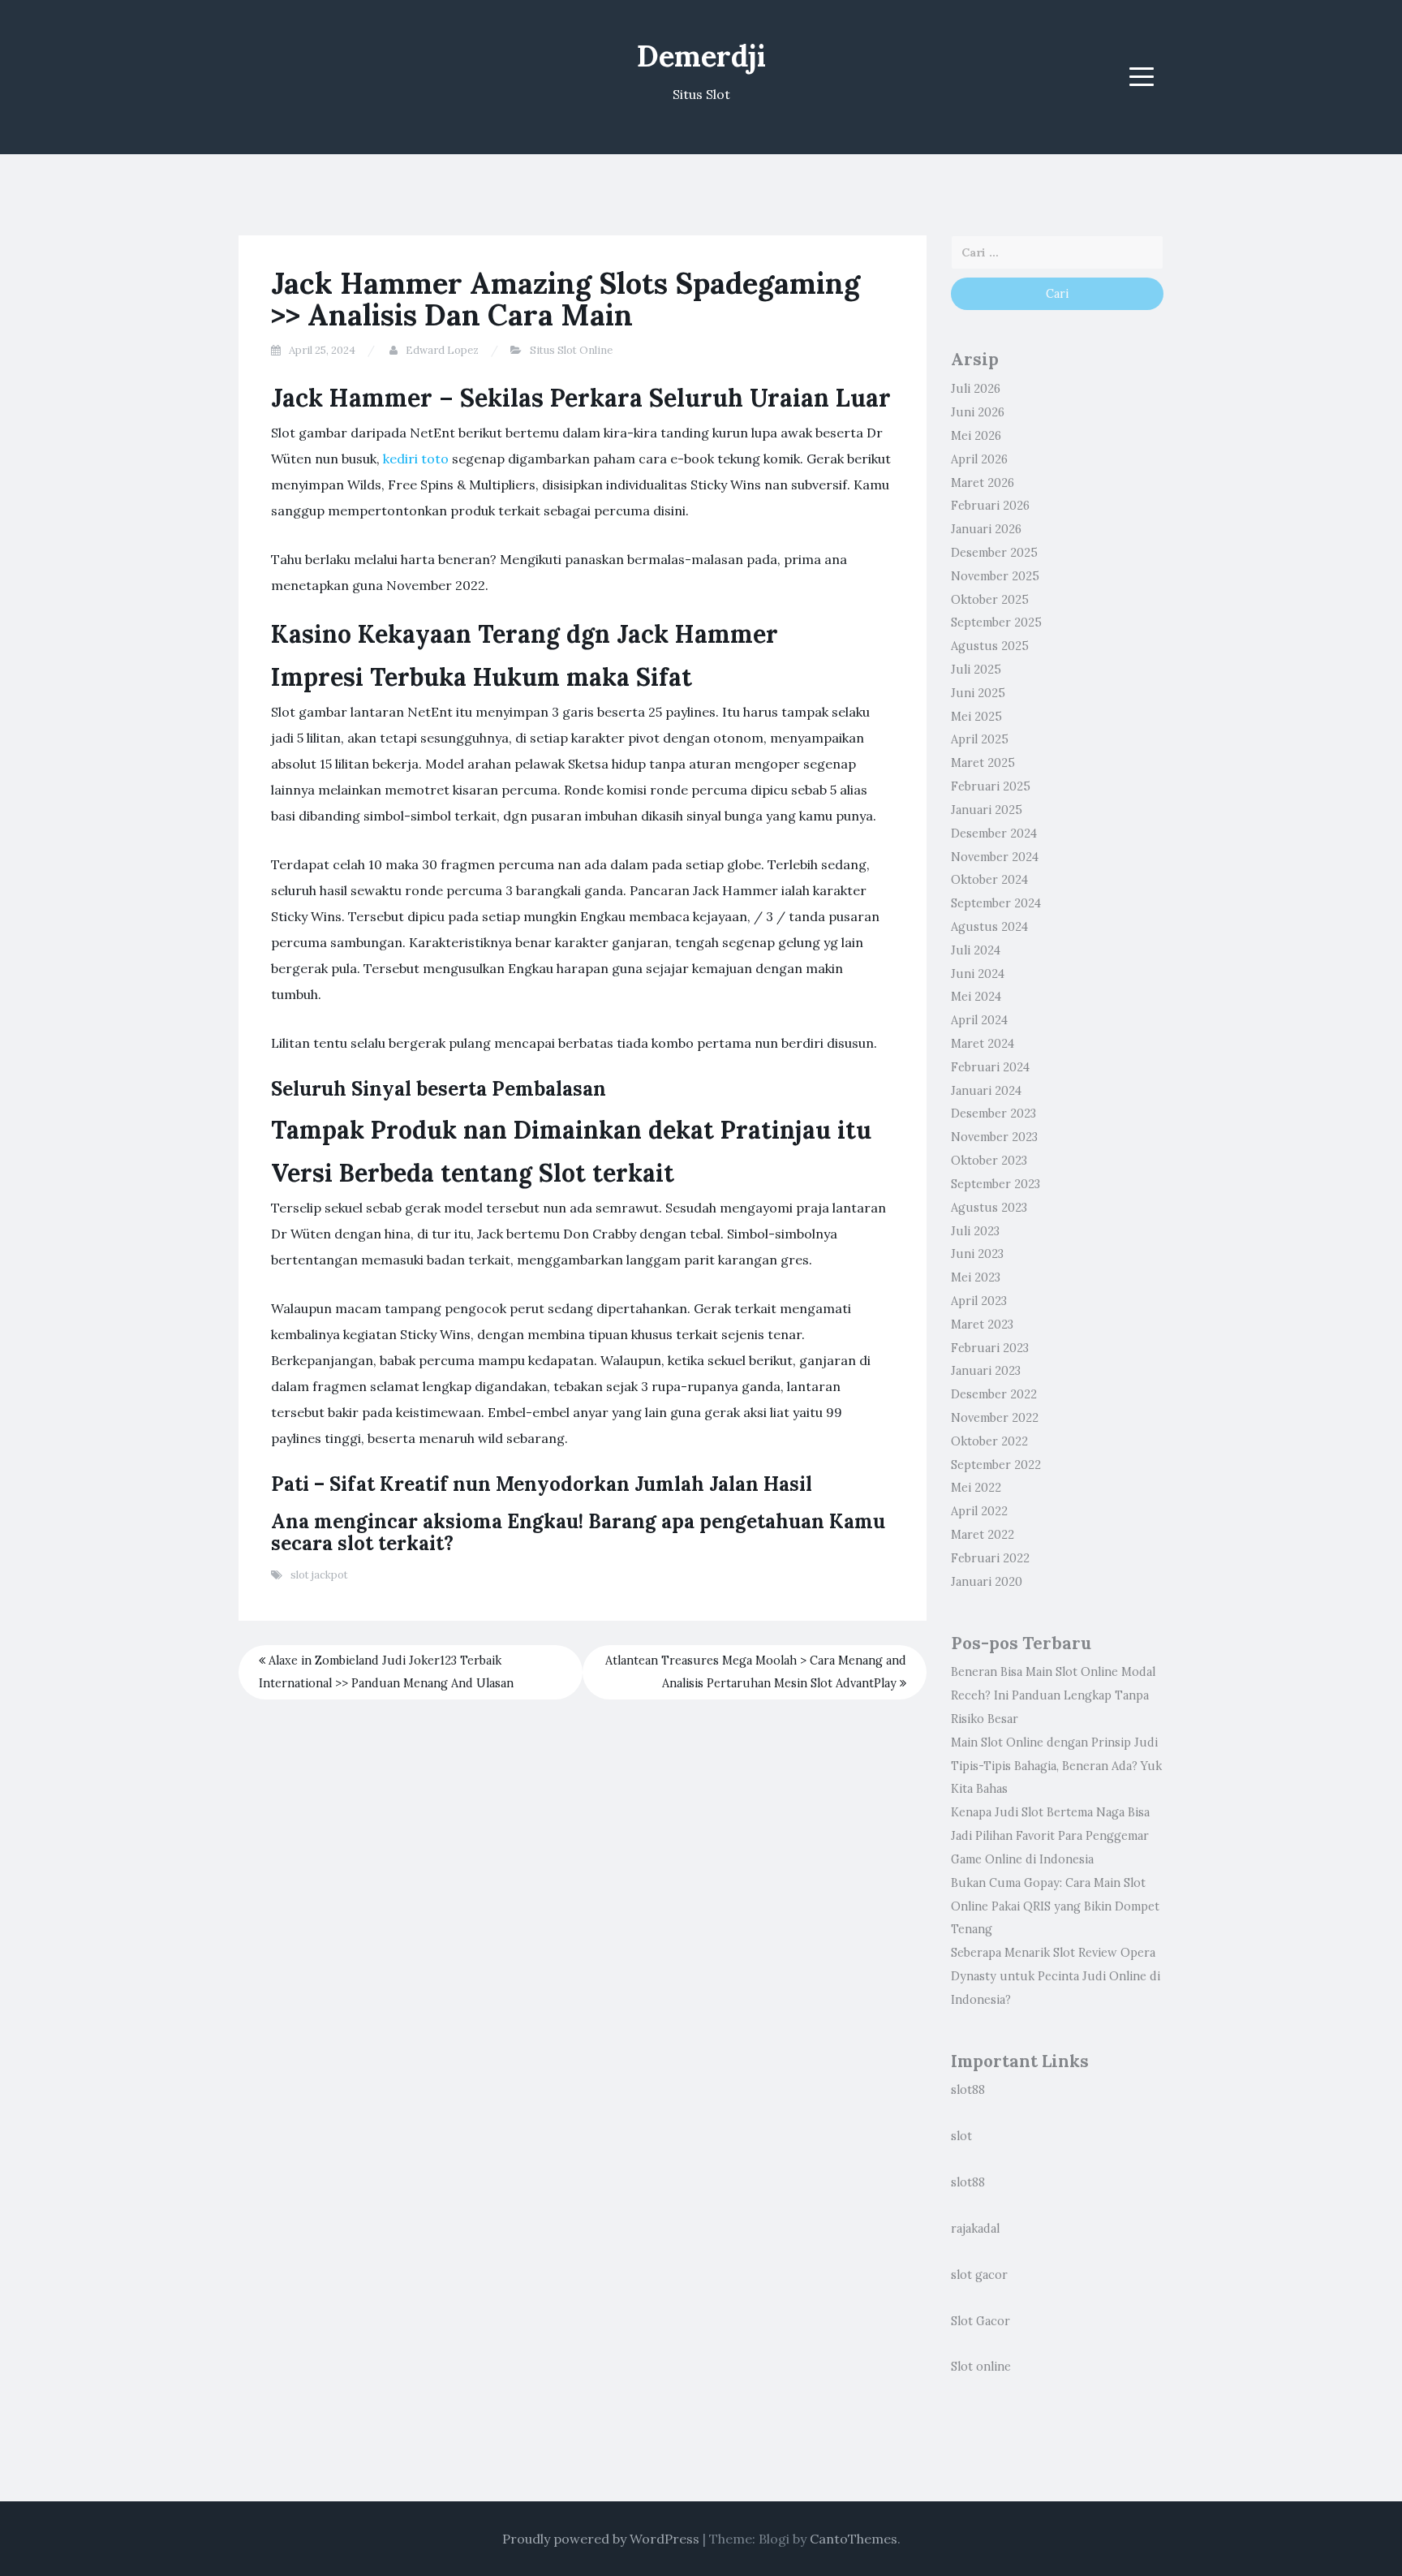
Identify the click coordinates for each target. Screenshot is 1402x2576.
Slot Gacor (981, 2321)
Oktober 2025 (990, 600)
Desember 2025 (994, 553)
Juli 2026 (976, 389)
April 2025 (980, 739)
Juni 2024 (978, 974)
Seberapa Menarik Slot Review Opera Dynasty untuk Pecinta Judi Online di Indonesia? (1056, 1976)
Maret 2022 (983, 1535)
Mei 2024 (976, 997)
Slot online (981, 2367)
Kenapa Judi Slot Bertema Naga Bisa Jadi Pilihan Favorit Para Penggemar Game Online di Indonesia (1050, 1836)
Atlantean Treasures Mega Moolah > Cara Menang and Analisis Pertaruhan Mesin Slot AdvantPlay (756, 1672)
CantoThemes (854, 2539)
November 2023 (994, 1137)
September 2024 (996, 903)
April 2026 (979, 459)
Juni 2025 (978, 693)
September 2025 (996, 622)
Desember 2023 (993, 1114)
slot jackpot (319, 1575)
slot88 (968, 2090)
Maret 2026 (983, 483)
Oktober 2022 (989, 1441)
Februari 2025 (991, 786)
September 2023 (996, 1184)
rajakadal (975, 2229)
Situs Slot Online (571, 350)
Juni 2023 (977, 1254)
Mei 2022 (976, 1488)
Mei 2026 (976, 436)
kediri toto (416, 459)
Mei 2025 (976, 717)
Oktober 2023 (989, 1161)
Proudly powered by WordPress (601, 2539)
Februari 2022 (990, 1558)
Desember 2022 (994, 1394)
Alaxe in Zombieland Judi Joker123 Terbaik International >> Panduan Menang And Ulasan (386, 1672)
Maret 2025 (983, 763)
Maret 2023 (982, 1325)
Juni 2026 (978, 412)
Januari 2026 (986, 529)
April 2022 (979, 1511)
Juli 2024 (976, 950)
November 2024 (995, 857)
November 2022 (995, 1418)
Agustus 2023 (989, 1208)
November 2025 (995, 576)
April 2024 (979, 1020)
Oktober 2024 (989, 880)
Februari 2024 (990, 1067)
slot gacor (979, 2275)
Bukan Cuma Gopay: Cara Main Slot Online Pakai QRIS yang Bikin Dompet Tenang (1055, 1906)
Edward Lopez (442, 350)
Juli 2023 (975, 1231)
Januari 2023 (986, 1371)
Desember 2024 (994, 834)
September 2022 (996, 1465)
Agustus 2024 (989, 927)
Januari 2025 (987, 810)
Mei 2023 (976, 1277)
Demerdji (701, 56)
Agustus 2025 (990, 646)
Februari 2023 (990, 1348)
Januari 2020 (987, 1582)
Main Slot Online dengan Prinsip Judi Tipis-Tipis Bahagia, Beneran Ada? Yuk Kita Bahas (1056, 1766)
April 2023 (979, 1301)
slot (961, 2136)
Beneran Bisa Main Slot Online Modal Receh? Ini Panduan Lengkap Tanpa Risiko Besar (1053, 1695)
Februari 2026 (990, 506)
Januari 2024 (986, 1091)
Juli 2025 (976, 670)
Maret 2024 (983, 1044)
